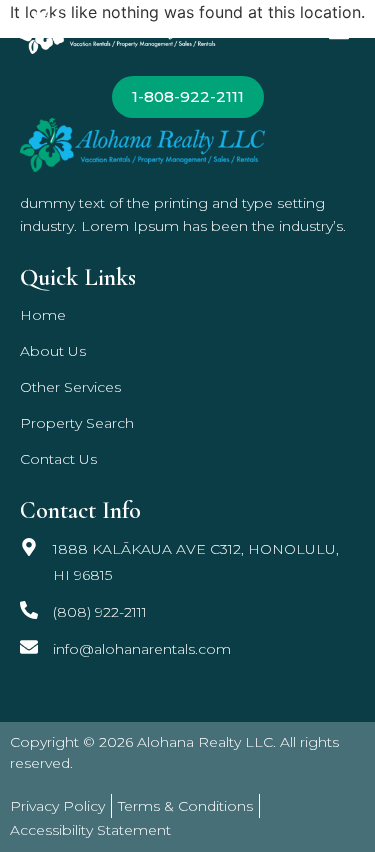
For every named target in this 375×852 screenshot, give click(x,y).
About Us (53, 351)
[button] (338, 31)
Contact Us (58, 459)
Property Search (77, 423)
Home (43, 315)
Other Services (70, 387)
